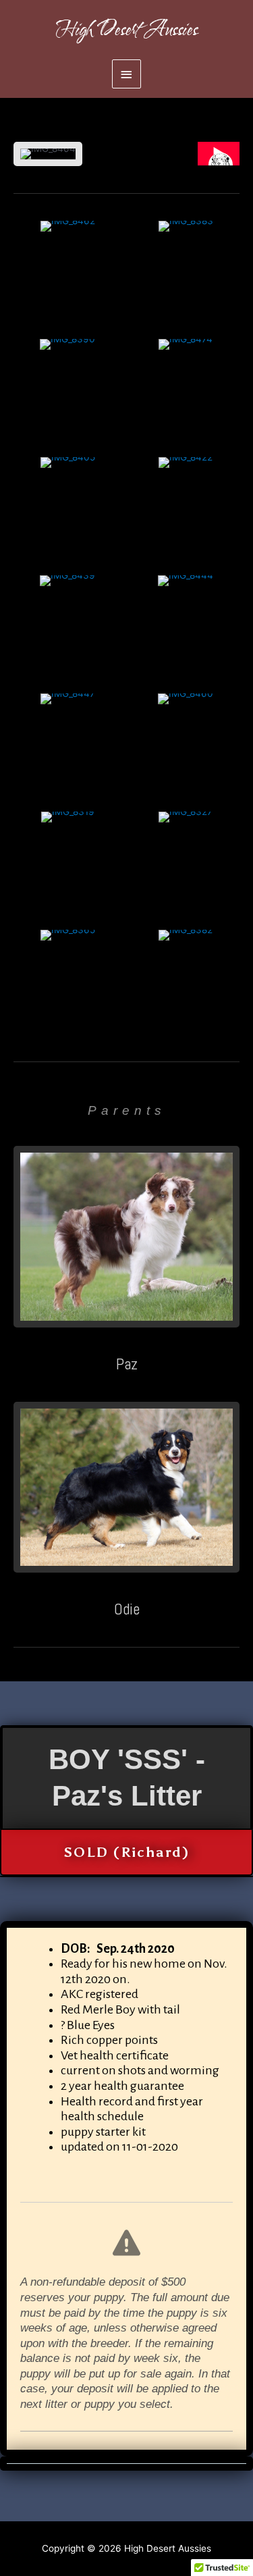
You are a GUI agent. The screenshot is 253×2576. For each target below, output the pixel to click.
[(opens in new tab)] (126, 1236)
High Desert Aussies (127, 30)
